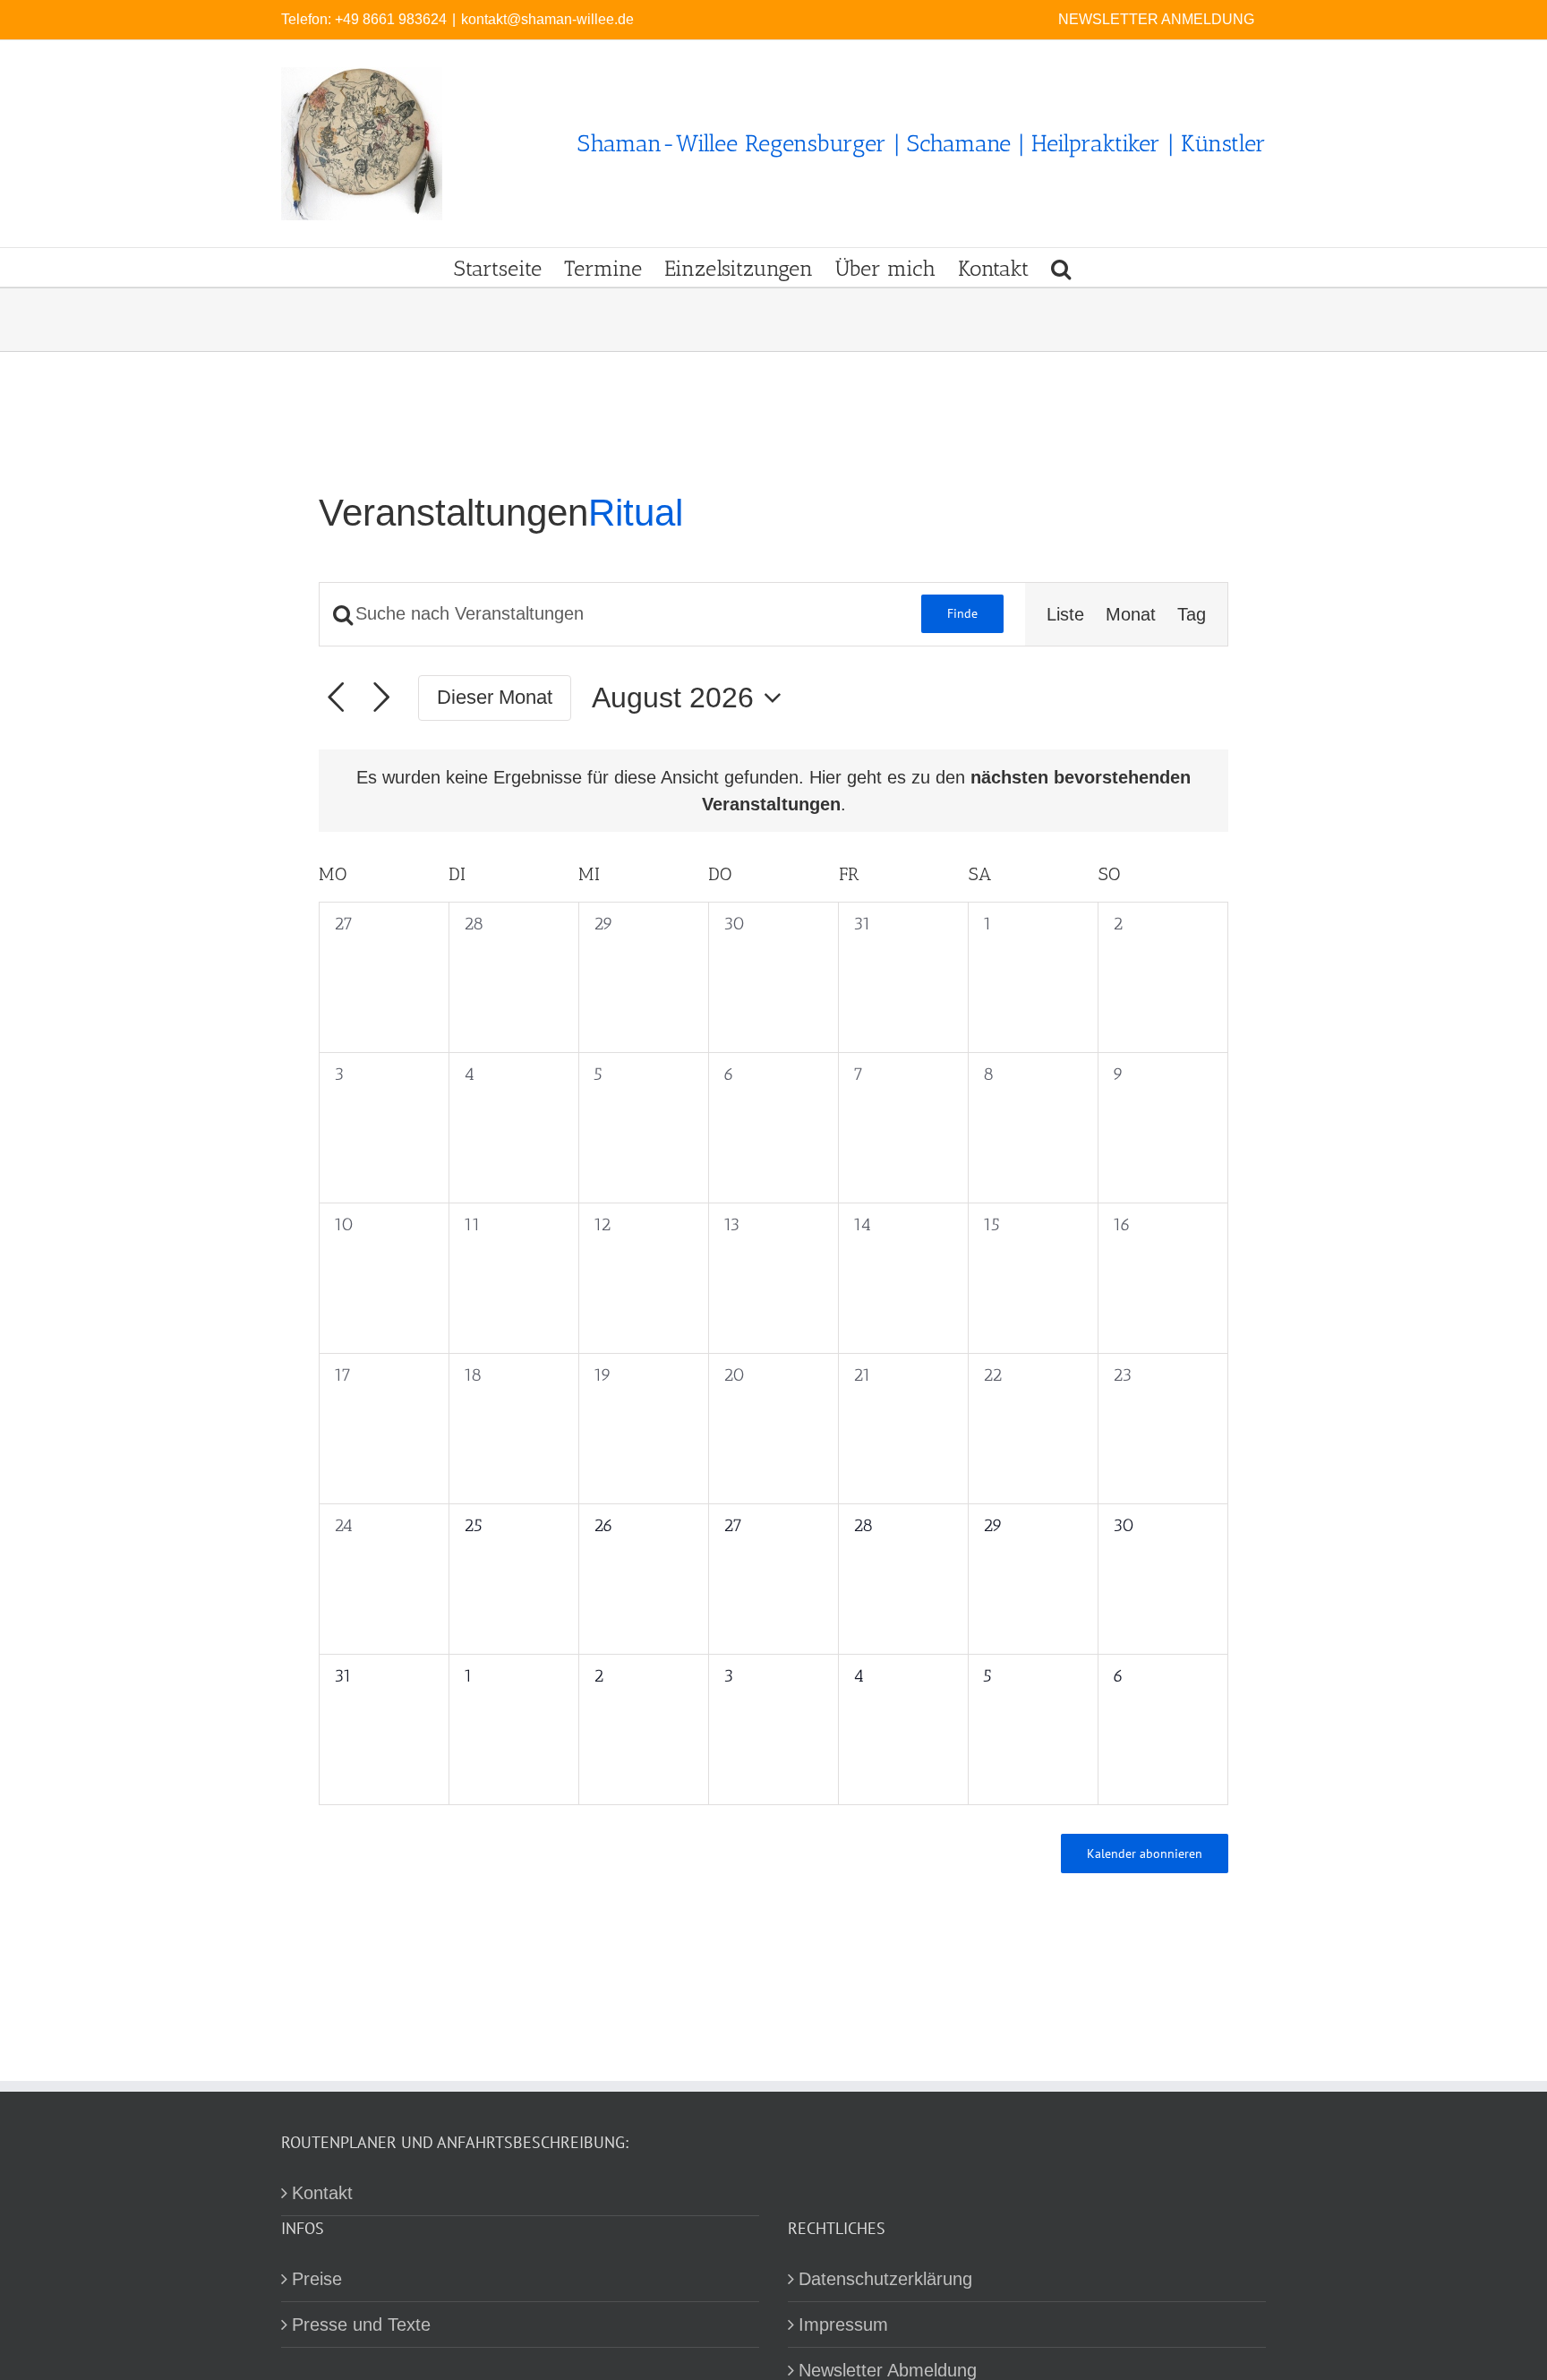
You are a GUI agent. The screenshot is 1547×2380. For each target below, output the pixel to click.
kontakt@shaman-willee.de (547, 19)
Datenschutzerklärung (885, 2279)
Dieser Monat (495, 697)
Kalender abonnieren (1145, 1853)
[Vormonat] (336, 698)
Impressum (843, 2324)
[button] (1061, 267)
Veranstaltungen (453, 513)
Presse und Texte (361, 2324)
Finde (962, 613)
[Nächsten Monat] (381, 698)
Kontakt (322, 2193)
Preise (317, 2279)
